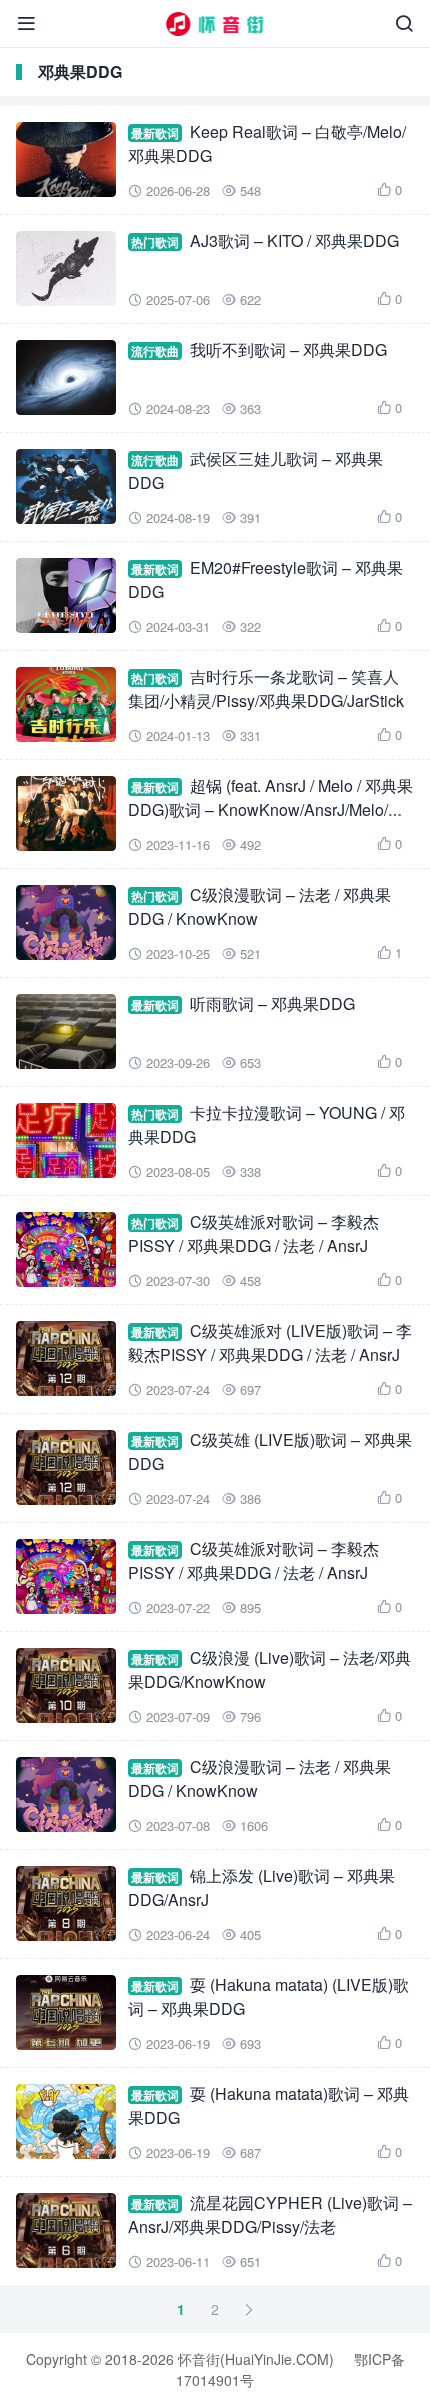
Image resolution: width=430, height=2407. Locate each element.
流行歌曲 (155, 351)
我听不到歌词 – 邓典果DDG (288, 349)
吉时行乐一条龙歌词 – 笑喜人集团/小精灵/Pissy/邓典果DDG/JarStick (266, 688)
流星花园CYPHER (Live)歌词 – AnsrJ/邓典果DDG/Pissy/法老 (270, 2214)
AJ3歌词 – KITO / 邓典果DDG (294, 240)
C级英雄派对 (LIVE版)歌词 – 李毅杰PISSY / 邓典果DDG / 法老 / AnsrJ (270, 1342)
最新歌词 (155, 133)
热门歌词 (155, 242)
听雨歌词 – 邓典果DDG (272, 1003)
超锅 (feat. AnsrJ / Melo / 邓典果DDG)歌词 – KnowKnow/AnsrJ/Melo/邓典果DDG (270, 809)
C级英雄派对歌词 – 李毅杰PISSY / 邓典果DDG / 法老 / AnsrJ (253, 1233)
